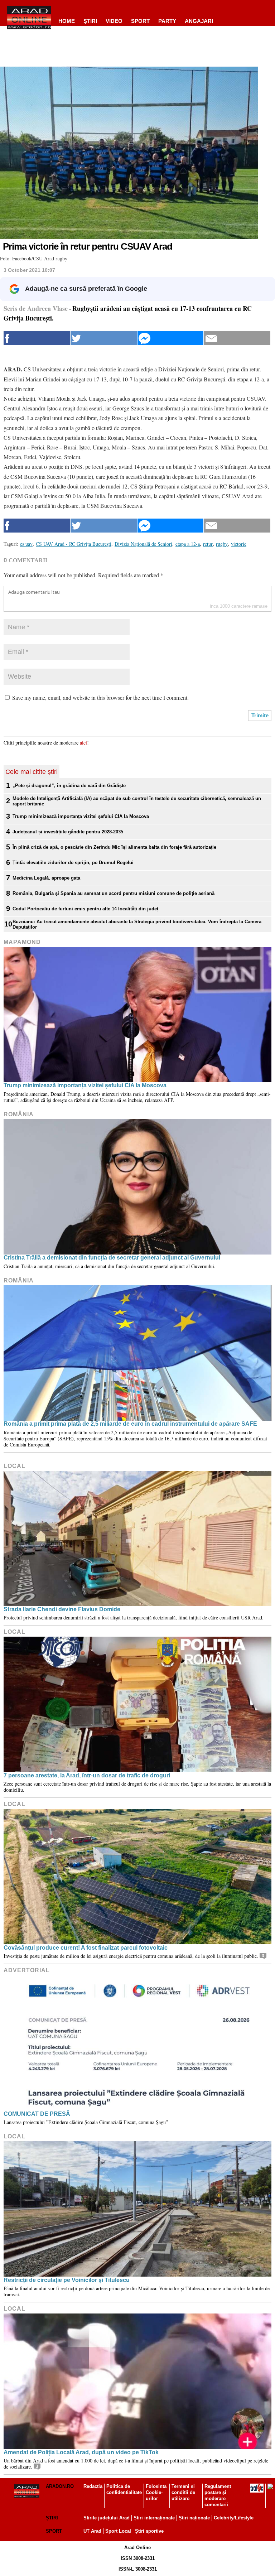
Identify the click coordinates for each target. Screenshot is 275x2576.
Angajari (199, 21)
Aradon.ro (60, 2486)
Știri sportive (149, 2531)
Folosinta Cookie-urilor (156, 2492)
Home (67, 21)
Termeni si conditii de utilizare (183, 2492)
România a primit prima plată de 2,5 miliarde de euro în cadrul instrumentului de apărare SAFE (130, 1424)
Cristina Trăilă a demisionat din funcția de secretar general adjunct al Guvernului (112, 1258)
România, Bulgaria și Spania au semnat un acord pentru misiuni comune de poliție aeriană (114, 893)
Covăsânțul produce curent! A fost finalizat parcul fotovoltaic (86, 1948)
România (19, 1114)
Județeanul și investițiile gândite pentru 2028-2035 (68, 832)
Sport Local (118, 2531)
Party (167, 21)
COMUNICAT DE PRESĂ (37, 2114)
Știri (52, 2518)
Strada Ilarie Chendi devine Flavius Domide (62, 1609)
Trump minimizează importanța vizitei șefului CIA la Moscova (81, 816)
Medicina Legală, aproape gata (46, 878)
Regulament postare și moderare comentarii (218, 2495)
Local (15, 1466)
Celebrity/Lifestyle (234, 2518)
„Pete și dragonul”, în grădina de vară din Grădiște (69, 786)
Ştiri (90, 21)
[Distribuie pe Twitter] (104, 338)
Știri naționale (194, 2518)
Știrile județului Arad (107, 2518)
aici (83, 743)
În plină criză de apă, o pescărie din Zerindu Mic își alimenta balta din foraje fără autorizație (114, 847)
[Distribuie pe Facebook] (37, 338)
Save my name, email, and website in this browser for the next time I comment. (100, 697)
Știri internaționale (154, 2518)
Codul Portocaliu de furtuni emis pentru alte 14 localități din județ (85, 909)
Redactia (93, 2486)
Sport (140, 21)
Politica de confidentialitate (124, 2489)
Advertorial (27, 1970)
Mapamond (22, 942)
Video (114, 21)
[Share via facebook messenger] (171, 338)
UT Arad (92, 2531)
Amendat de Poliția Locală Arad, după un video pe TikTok (81, 2452)
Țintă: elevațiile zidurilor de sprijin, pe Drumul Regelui (73, 863)
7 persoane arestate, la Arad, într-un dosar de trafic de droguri (87, 1775)
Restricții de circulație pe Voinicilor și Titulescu (67, 2280)
